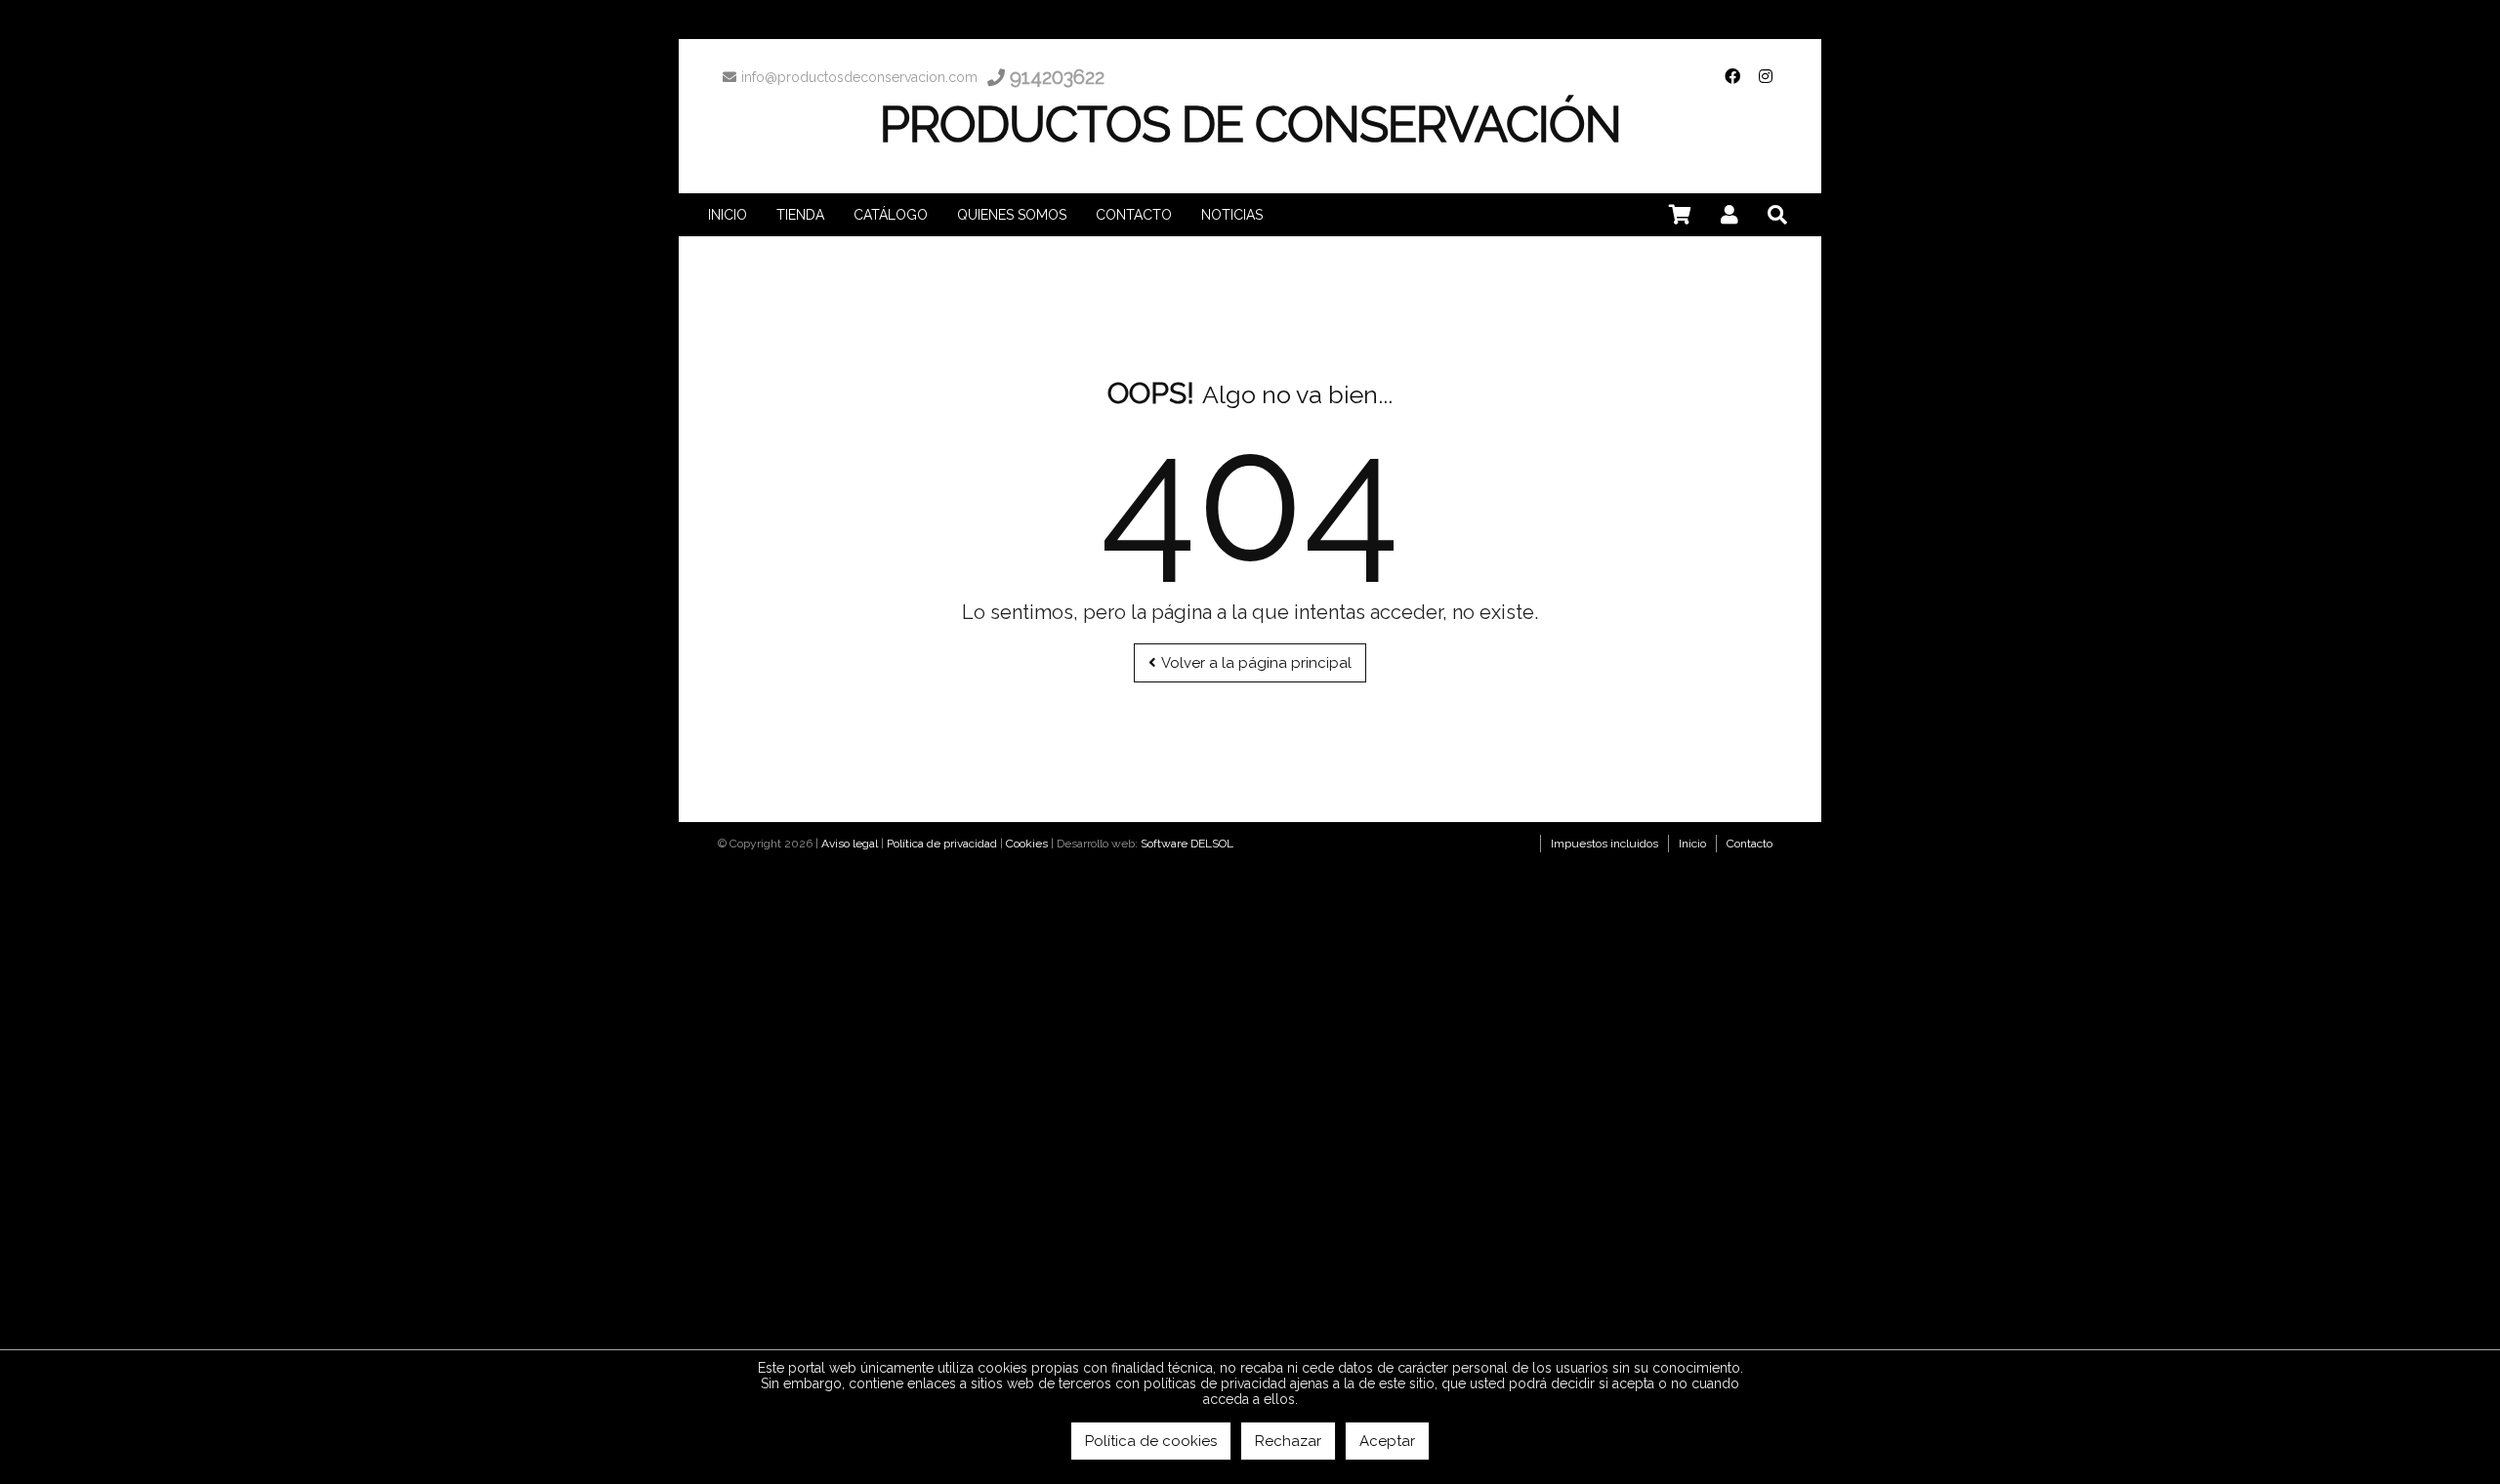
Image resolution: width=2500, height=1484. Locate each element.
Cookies (1027, 844)
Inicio (1692, 844)
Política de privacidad (942, 844)
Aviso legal (850, 844)
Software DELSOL (1187, 844)
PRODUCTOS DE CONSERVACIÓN (1250, 124)
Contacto (1750, 844)
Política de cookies (1151, 1441)
